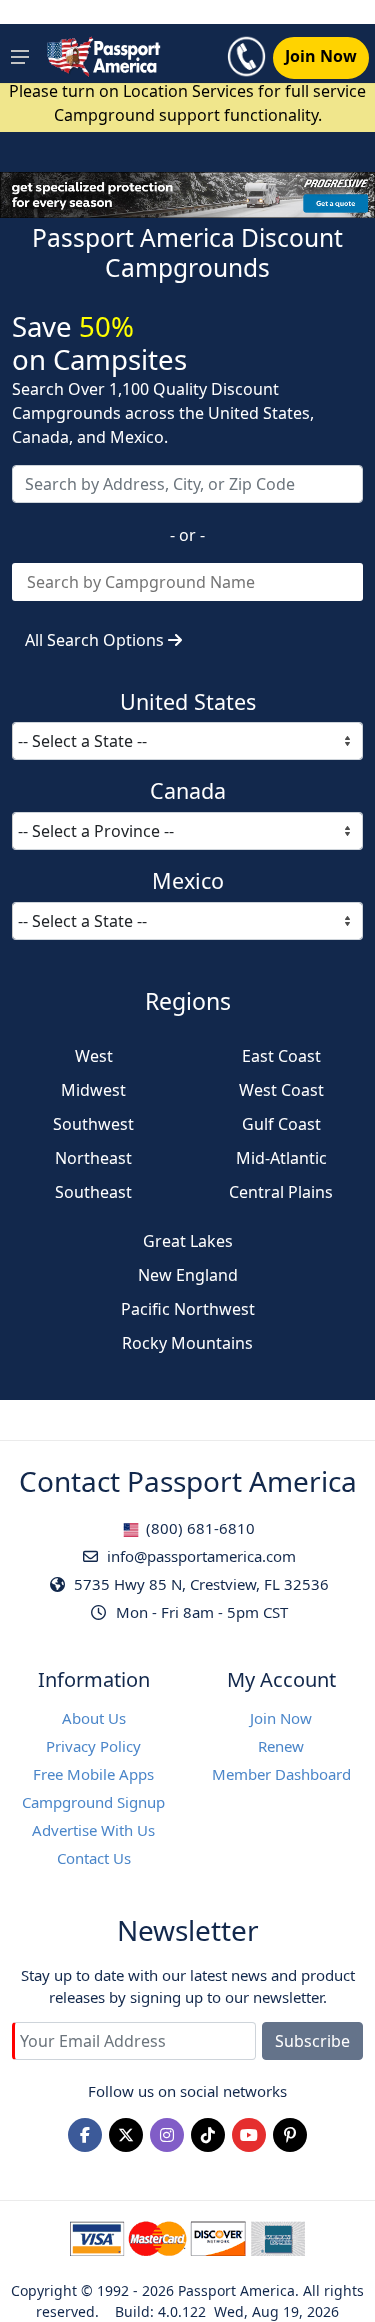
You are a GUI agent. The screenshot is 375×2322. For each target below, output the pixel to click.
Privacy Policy (93, 1746)
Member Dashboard (281, 1774)
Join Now (281, 1718)
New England (188, 1275)
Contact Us (94, 1858)
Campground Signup (93, 1802)
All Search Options (96, 640)
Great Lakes (188, 1241)
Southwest (93, 1124)
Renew (281, 1746)
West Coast (281, 1090)
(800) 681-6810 (198, 1528)
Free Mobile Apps (93, 1774)
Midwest (93, 1090)
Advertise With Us (93, 1830)
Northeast (93, 1158)
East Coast (281, 1056)
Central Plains (281, 1192)
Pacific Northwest (188, 1309)
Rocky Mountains (187, 1343)
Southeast (93, 1192)
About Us (94, 1718)
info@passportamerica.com (199, 1556)
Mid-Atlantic (281, 1158)
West (94, 1056)
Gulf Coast (281, 1124)
